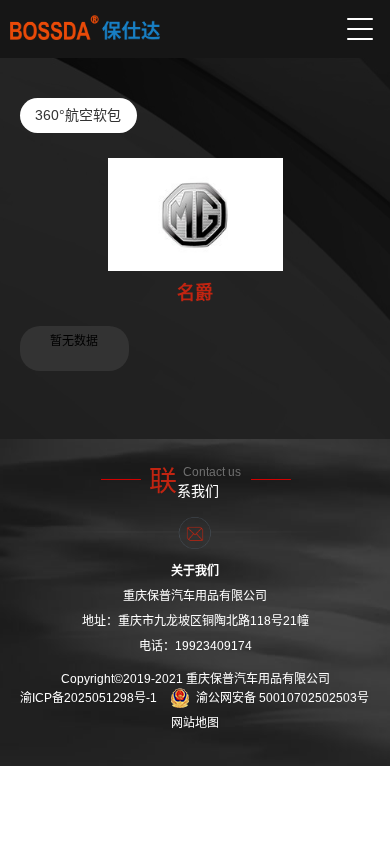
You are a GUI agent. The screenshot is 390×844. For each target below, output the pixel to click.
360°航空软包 (78, 115)
